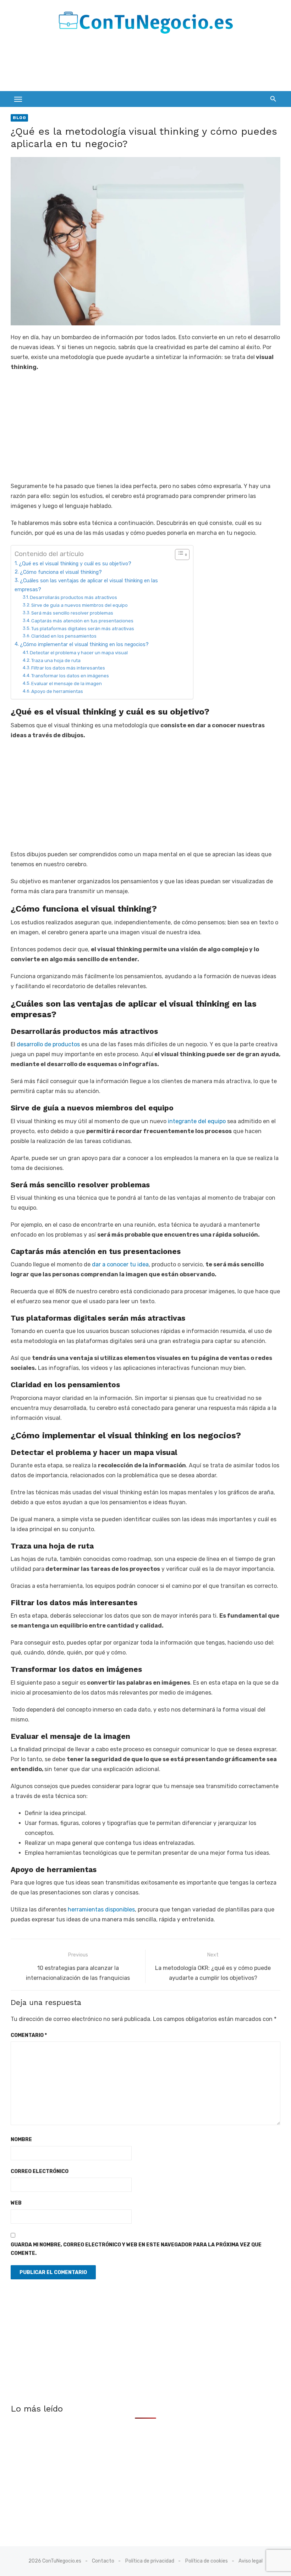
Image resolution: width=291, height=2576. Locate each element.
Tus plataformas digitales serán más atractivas (83, 629)
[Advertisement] (140, 65)
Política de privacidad (150, 2561)
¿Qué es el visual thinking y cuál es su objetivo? (75, 564)
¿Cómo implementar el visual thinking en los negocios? (84, 644)
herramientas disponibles (101, 1909)
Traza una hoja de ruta (56, 660)
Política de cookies (207, 2561)
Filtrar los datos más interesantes (68, 668)
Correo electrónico (40, 2171)
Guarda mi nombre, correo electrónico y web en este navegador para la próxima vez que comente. (136, 2249)
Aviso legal (251, 2561)
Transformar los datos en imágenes (70, 676)
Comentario (29, 2035)
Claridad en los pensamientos (64, 636)
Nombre (21, 2140)
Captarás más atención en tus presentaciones (82, 621)
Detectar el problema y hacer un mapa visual (79, 653)
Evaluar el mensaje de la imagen (67, 684)
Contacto (103, 2561)
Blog (19, 118)
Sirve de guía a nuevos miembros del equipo (79, 605)
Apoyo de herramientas (58, 691)
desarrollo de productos (49, 1044)
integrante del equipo (196, 1121)
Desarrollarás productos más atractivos (73, 597)
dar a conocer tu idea (120, 1264)
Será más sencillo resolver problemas (72, 613)
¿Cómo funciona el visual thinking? (61, 572)
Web (16, 2203)
